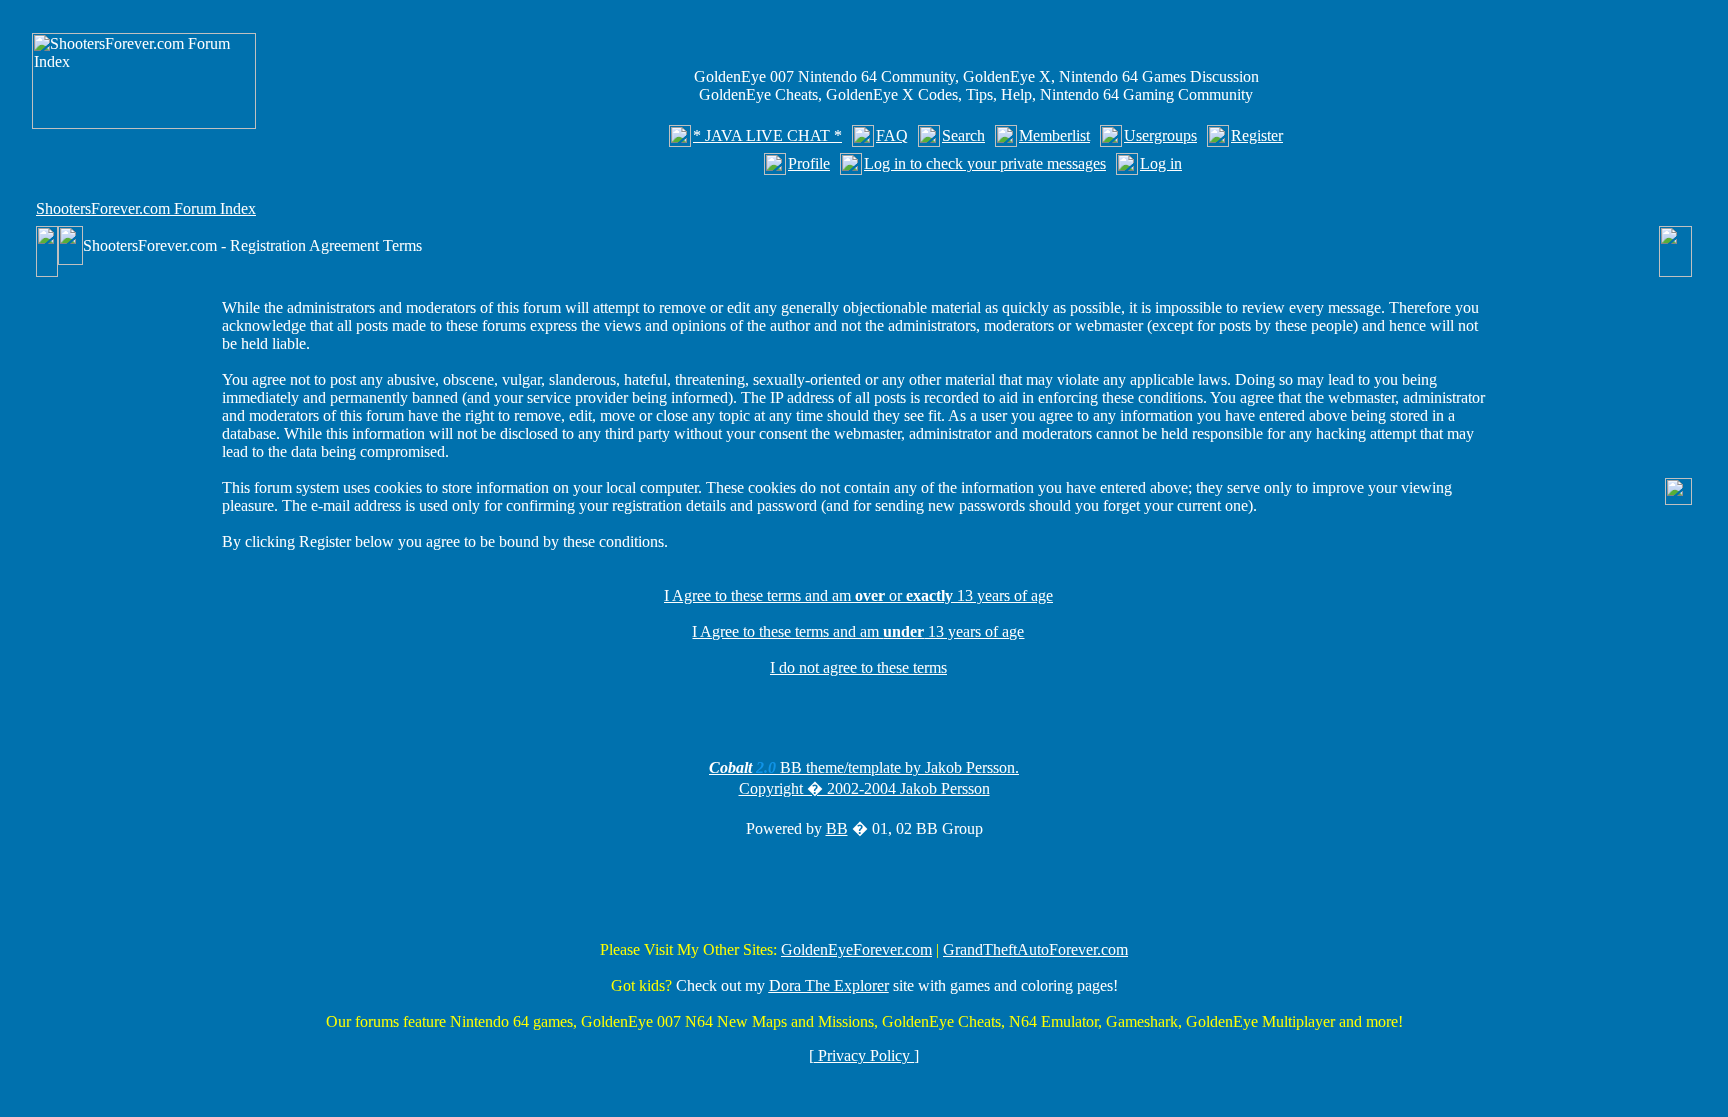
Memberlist (1054, 135)
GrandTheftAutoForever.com (1035, 949)
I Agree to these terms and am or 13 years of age (858, 595)
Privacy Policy (864, 1055)
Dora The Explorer (829, 985)
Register (1257, 135)
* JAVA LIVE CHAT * (767, 135)
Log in (1161, 163)
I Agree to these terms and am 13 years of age (858, 631)
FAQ (892, 135)
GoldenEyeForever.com (856, 949)
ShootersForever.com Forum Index (146, 208)
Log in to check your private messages (985, 163)
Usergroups (1160, 135)
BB (837, 828)
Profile (809, 163)
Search (963, 135)
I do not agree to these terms (858, 667)
